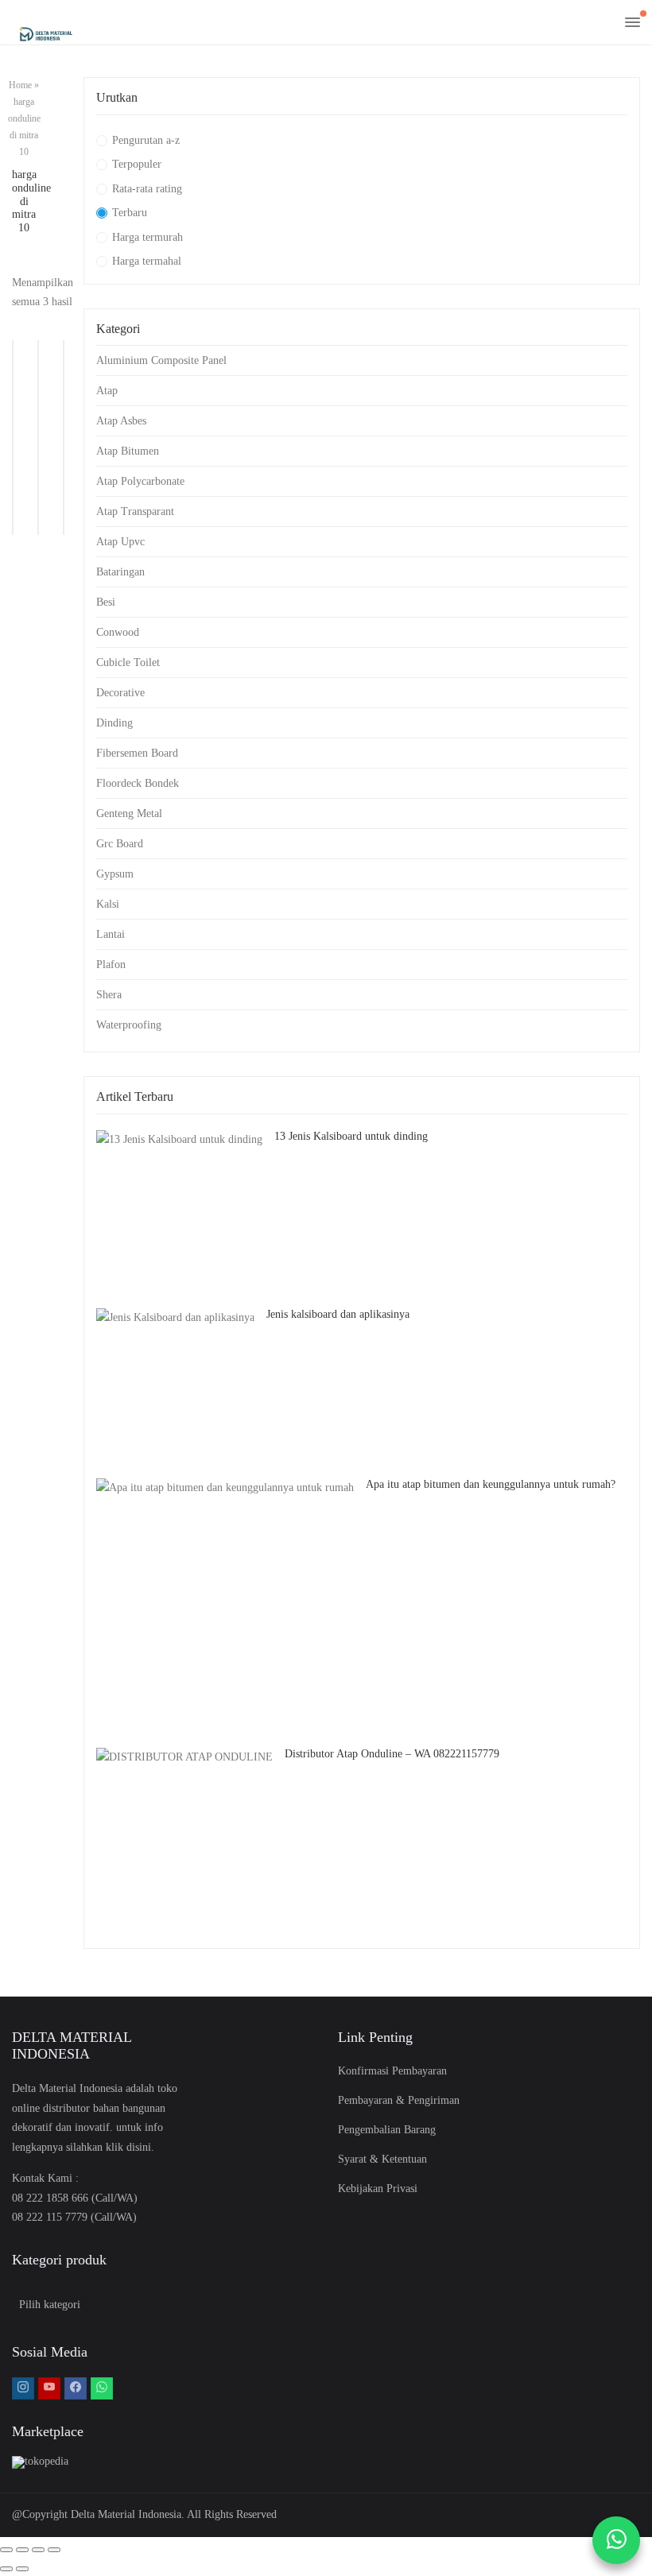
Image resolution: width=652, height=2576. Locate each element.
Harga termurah (147, 237)
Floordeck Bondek (138, 783)
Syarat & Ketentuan (382, 2159)
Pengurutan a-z (146, 140)
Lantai (111, 934)
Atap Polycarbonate (140, 481)
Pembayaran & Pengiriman (399, 2100)
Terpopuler (137, 164)
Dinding (114, 723)
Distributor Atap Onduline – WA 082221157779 (392, 1754)
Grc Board (120, 844)
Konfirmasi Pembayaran (392, 2071)
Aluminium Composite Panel (161, 360)
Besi (106, 602)
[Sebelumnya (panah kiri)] (6, 2569)
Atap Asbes (121, 421)
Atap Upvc (120, 542)
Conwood (118, 632)
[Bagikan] (38, 2550)
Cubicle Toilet (128, 662)
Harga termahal (147, 261)
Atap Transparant (135, 511)
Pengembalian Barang (387, 2130)
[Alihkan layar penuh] (22, 2550)
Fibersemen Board (137, 753)
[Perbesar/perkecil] (6, 2550)
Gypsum (115, 874)
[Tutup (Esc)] (54, 2550)
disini (139, 2147)
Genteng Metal (129, 813)
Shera (109, 995)
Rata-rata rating (147, 189)
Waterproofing (129, 1025)
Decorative (120, 693)
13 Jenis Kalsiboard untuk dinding (351, 1136)
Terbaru (130, 213)
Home (20, 85)
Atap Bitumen (128, 451)
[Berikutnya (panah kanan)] (22, 2569)
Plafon (111, 965)
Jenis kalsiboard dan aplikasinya (338, 1314)
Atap (107, 391)
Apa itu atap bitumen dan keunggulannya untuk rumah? (491, 1484)
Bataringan (120, 572)
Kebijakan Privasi (378, 2189)
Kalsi (108, 904)
